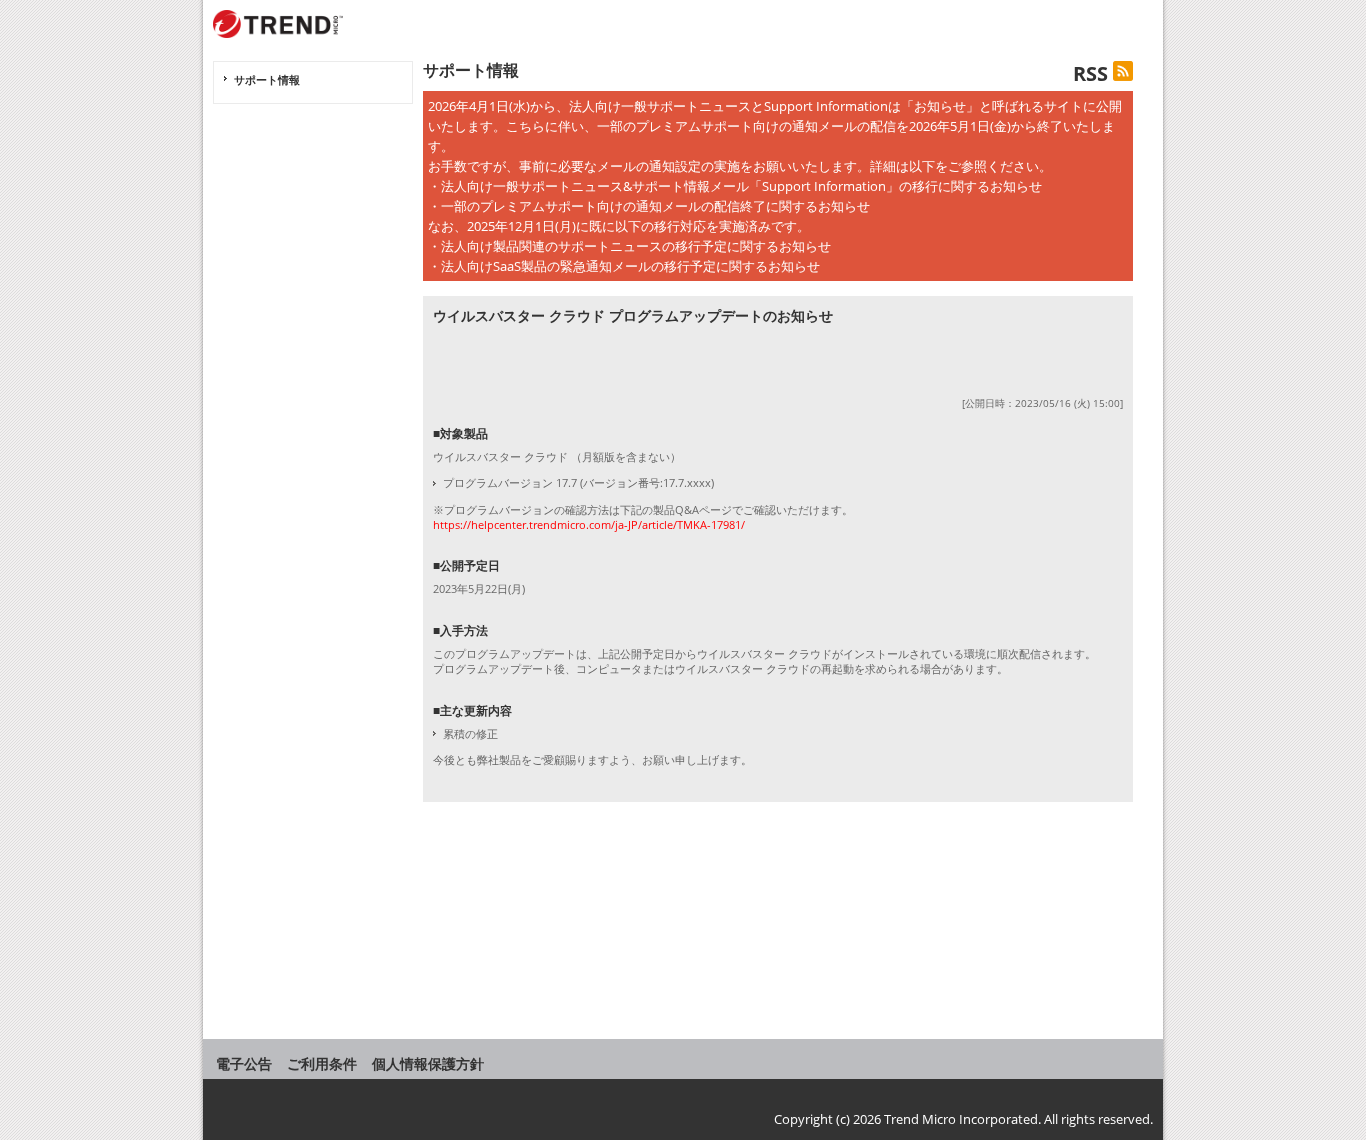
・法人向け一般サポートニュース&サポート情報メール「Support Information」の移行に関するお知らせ (735, 186)
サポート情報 (267, 79)
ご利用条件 (322, 1063)
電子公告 (244, 1063)
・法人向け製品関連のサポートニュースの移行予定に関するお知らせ (629, 246)
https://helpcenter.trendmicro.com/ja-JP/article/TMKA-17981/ (589, 524)
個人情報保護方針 (428, 1063)
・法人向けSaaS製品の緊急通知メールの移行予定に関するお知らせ (624, 266)
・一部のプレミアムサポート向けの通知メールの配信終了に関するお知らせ (649, 206)
